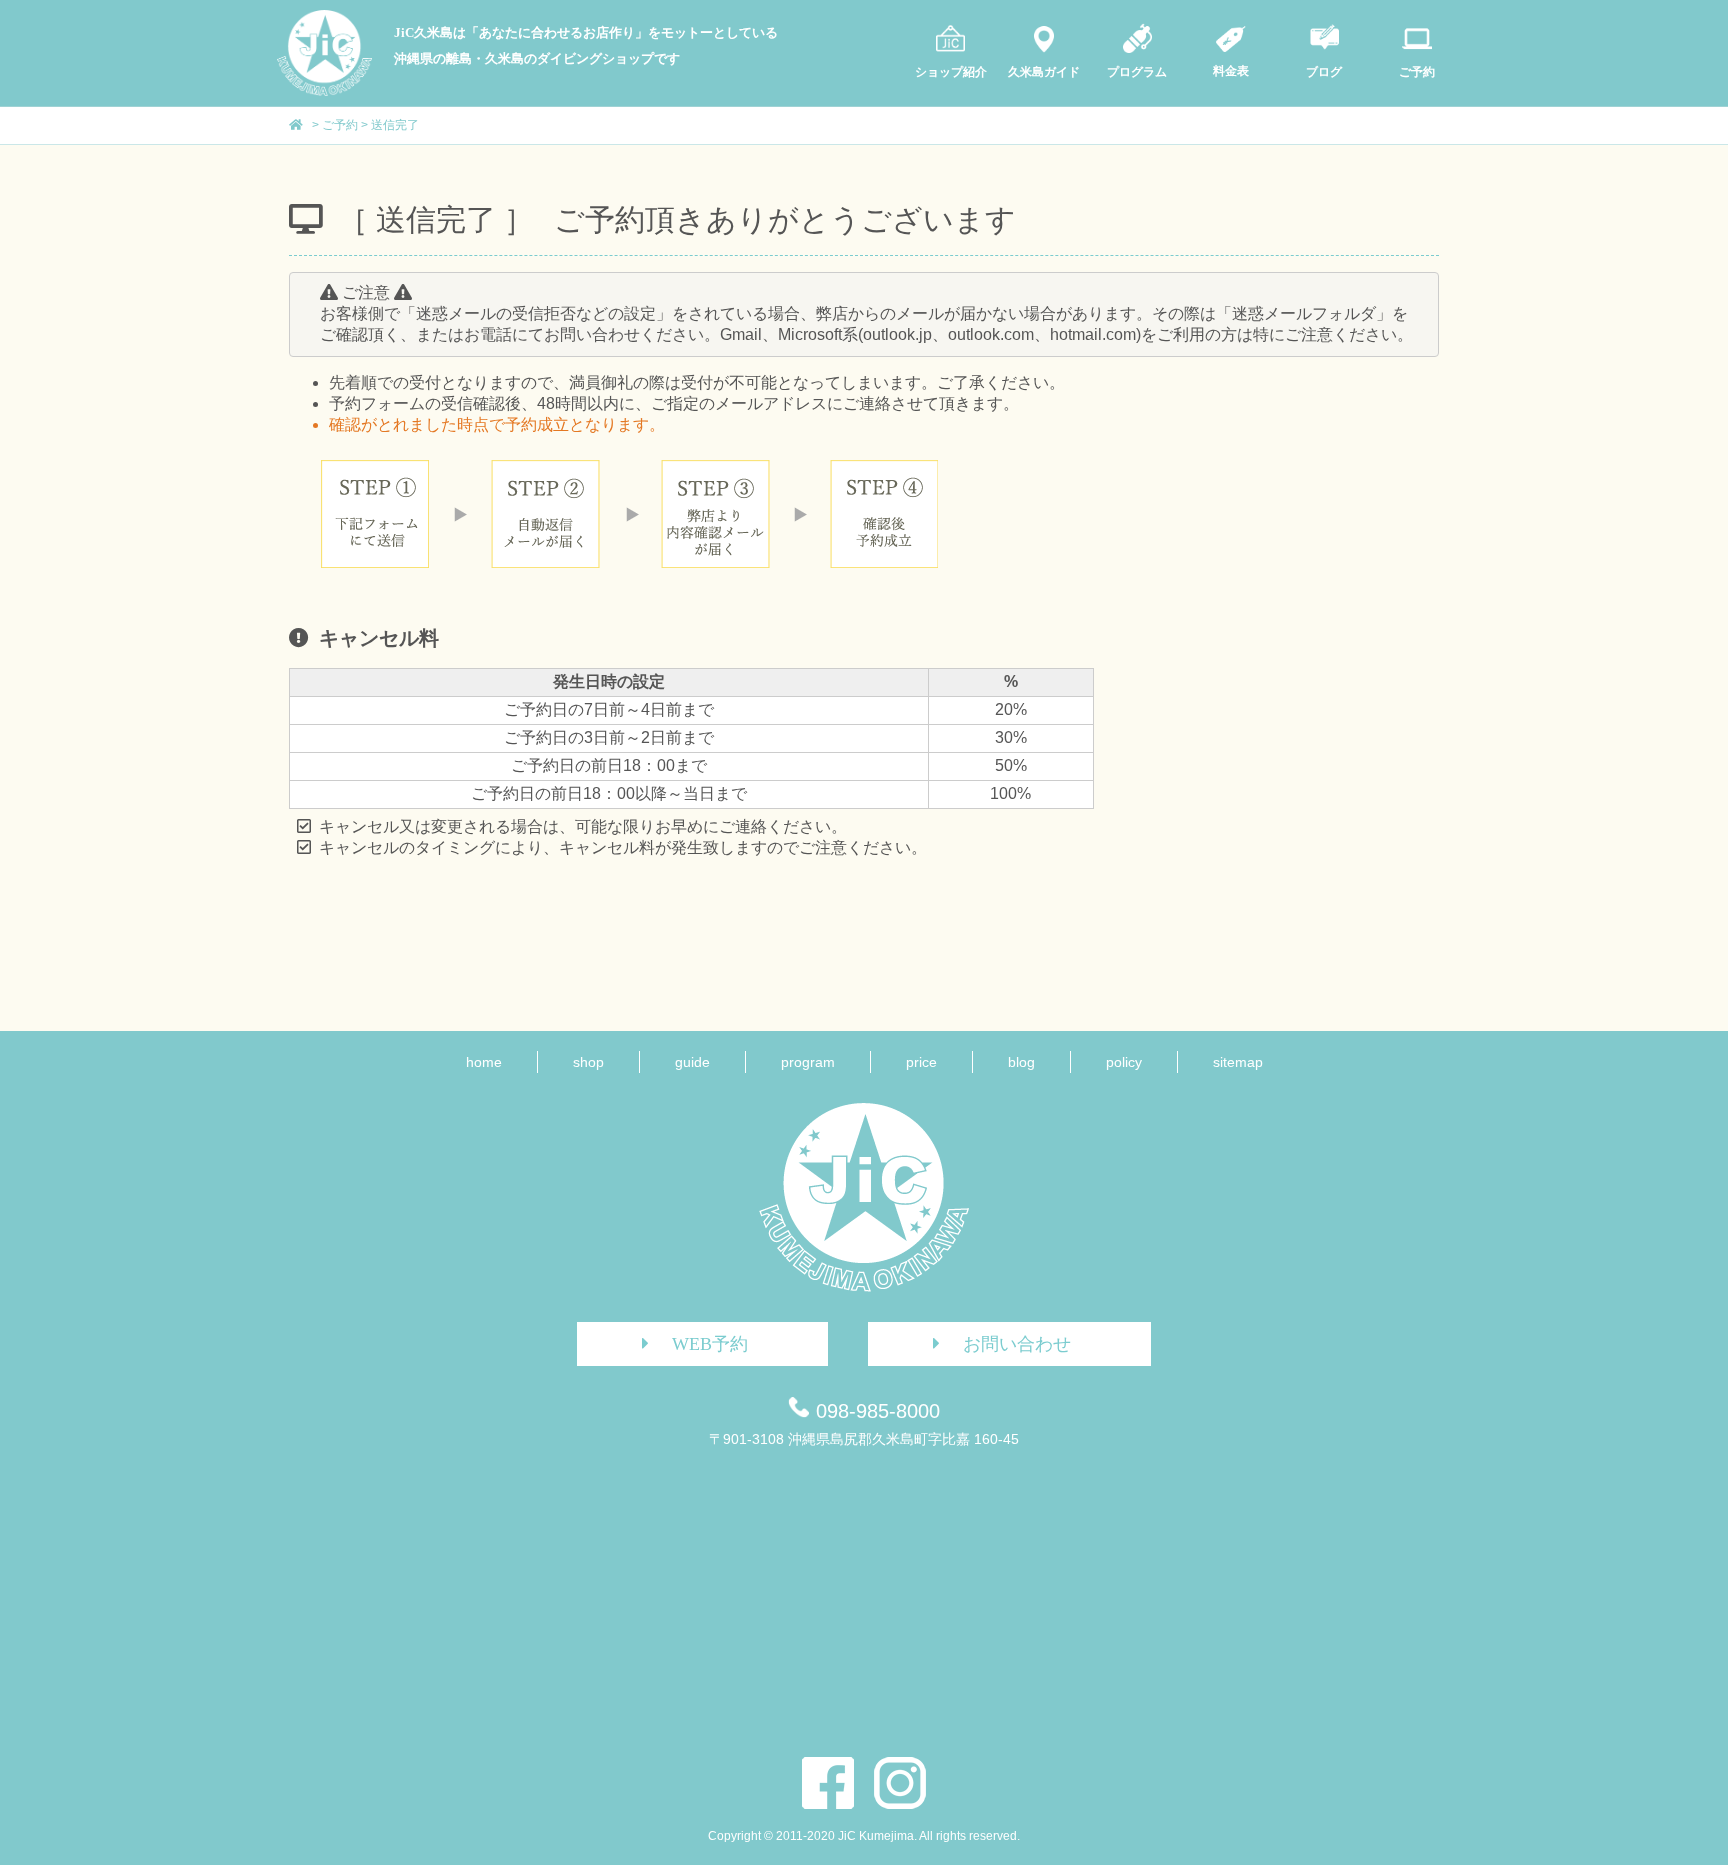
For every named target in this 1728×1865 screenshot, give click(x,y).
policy (1124, 1062)
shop (588, 1062)
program (808, 1062)
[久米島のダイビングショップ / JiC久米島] (324, 91)
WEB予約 (710, 1344)
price (921, 1062)
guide (692, 1062)
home (484, 1062)
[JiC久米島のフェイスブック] (828, 1783)
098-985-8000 (878, 1411)
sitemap (1238, 1062)
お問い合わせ (1017, 1344)
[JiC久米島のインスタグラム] (900, 1783)
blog (1021, 1062)
